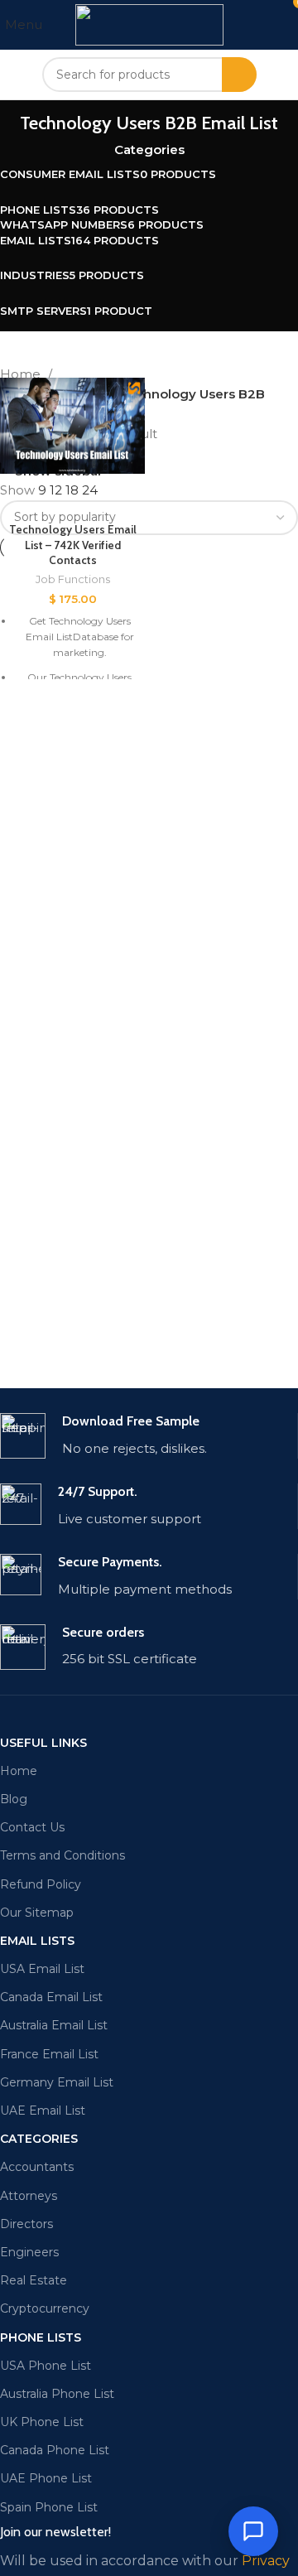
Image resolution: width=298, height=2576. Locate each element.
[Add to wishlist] (73, 700)
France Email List (49, 2054)
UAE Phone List (46, 2478)
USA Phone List (46, 2366)
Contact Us (32, 1827)
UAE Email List (43, 2110)
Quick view (73, 783)
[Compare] (73, 494)
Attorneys (29, 2196)
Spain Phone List (49, 2507)
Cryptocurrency (45, 2308)
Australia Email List (54, 2025)
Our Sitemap (37, 1913)
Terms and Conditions (62, 1855)
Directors (26, 2224)
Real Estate (34, 2280)
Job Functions (73, 579)
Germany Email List (57, 2082)
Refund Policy (41, 1884)
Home (22, 374)
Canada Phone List (55, 2450)
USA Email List (42, 1969)
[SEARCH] (239, 75)
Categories (149, 150)
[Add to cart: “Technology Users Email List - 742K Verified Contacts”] (73, 741)
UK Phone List (42, 2422)
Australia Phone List (57, 2394)
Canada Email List (51, 1997)
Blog (14, 1799)
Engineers (29, 2252)
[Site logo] (149, 24)
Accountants (37, 2167)
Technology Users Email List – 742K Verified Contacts (73, 545)
